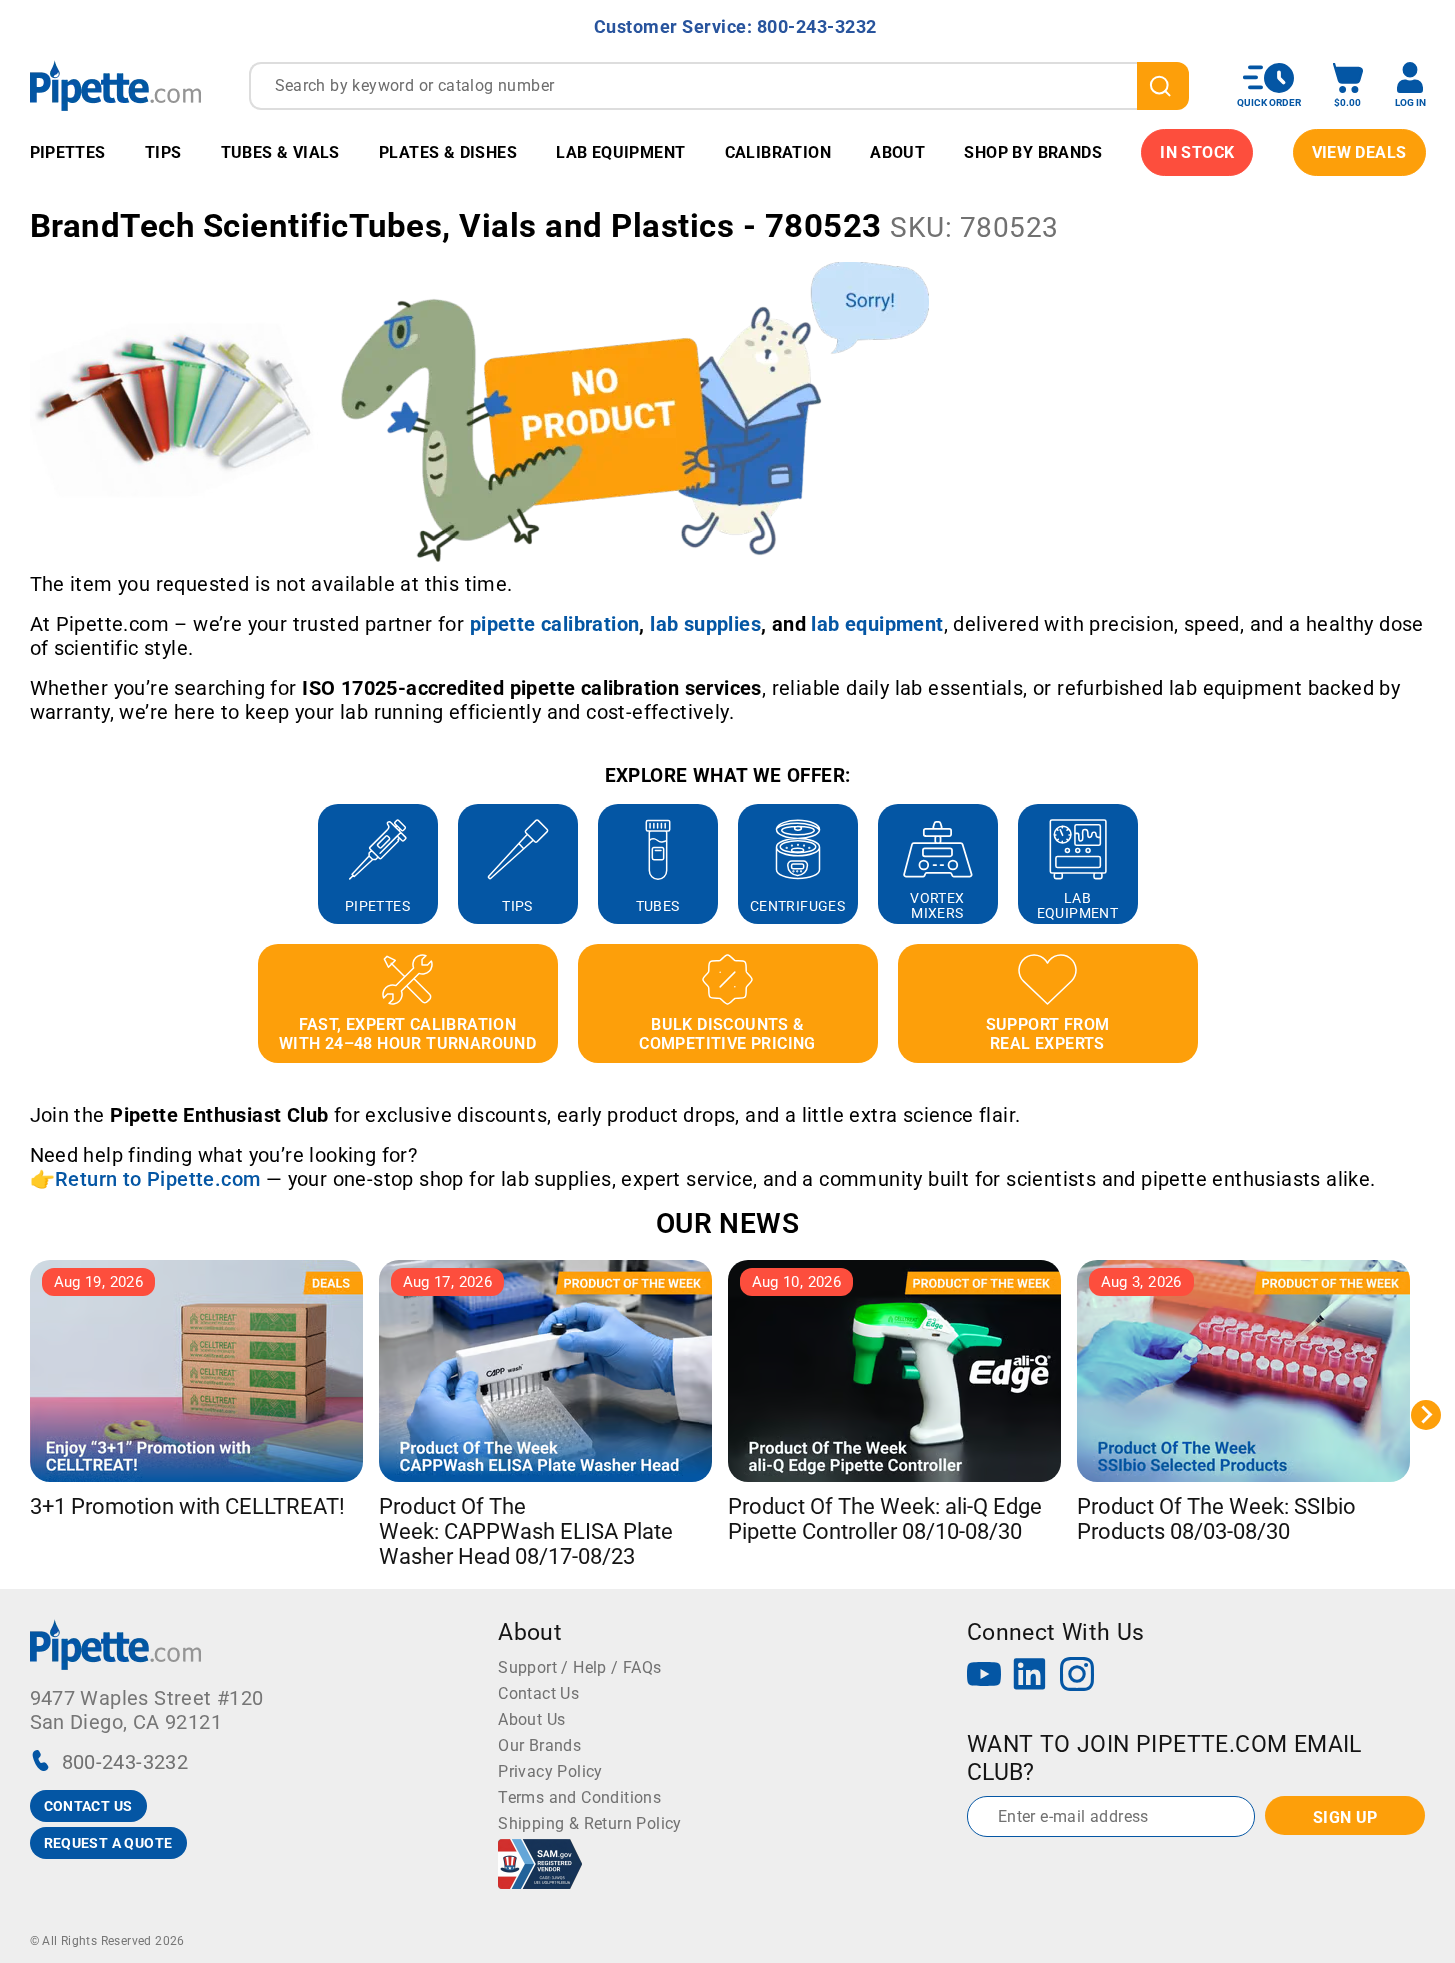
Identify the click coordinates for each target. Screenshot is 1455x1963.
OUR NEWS (727, 1223)
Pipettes (68, 152)
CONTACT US (88, 1806)
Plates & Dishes (448, 152)
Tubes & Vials (280, 152)
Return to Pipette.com (157, 1179)
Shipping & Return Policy (590, 1823)
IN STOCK (1197, 152)
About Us (531, 1719)
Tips (163, 152)
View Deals (1359, 152)
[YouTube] (984, 1676)
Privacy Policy (550, 1771)
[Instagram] (1077, 1676)
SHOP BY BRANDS (1033, 152)
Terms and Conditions (579, 1797)
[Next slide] (1426, 864)
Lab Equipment (620, 152)
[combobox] (719, 86)
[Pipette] (115, 85)
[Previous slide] (30, 864)
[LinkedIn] (1030, 1676)
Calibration (778, 152)
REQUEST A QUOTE (108, 1843)
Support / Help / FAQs (579, 1667)
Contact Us (538, 1693)
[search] (1163, 86)
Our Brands (539, 1745)
